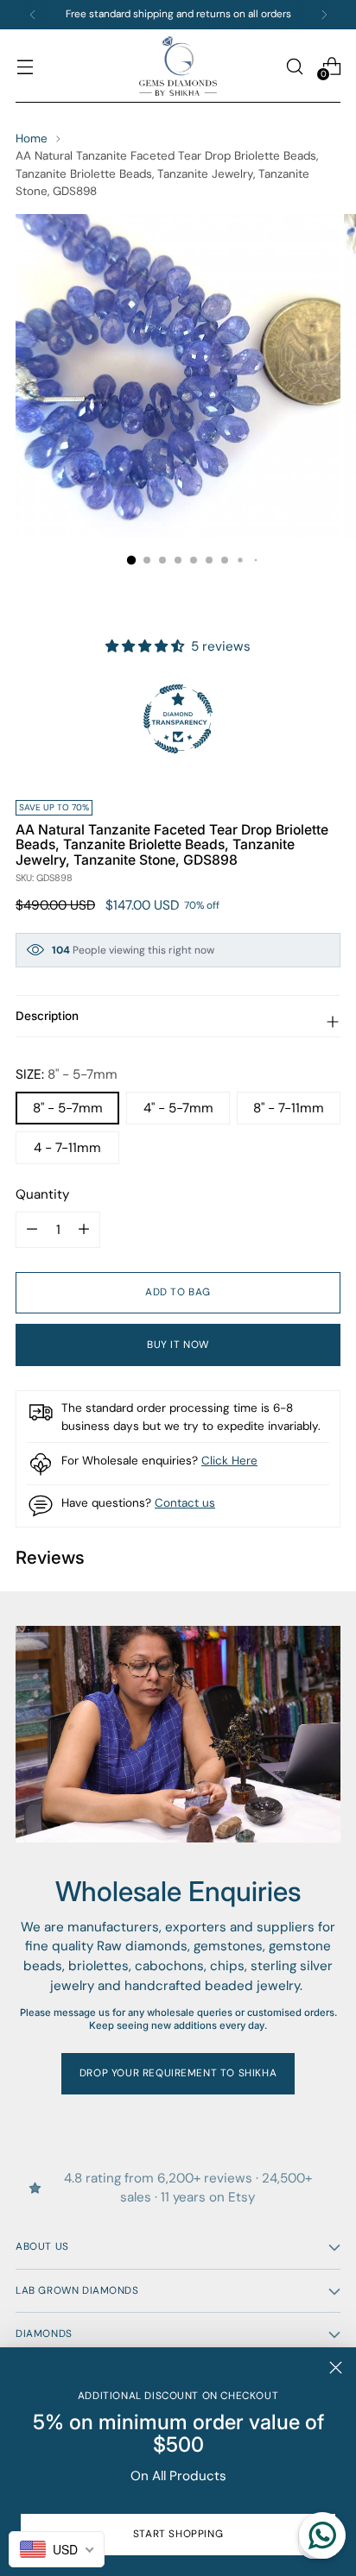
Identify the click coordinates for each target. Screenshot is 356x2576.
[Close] (336, 2368)
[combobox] (57, 2549)
